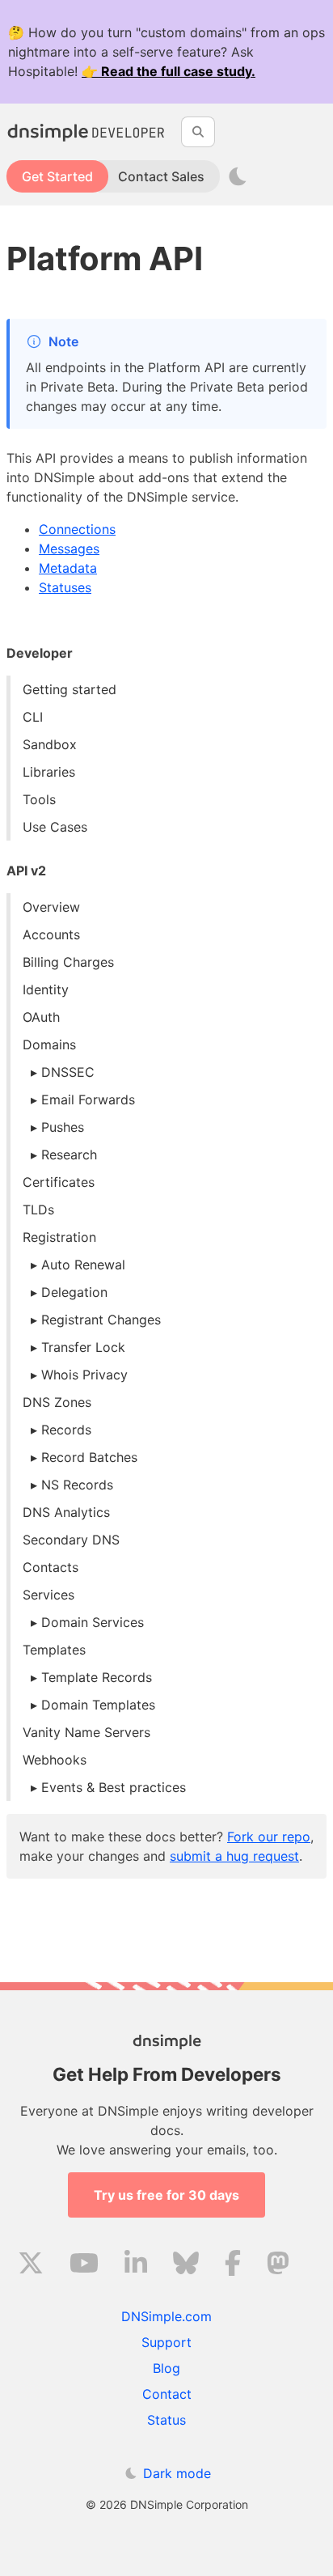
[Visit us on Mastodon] (278, 2265)
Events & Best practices (114, 1787)
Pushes (63, 1127)
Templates (54, 1650)
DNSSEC (68, 1072)
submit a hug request (234, 1856)
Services (48, 1595)
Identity (46, 989)
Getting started (70, 689)
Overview (51, 907)
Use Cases (55, 827)
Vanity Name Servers (86, 1732)
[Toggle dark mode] (238, 176)
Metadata (68, 568)
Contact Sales (161, 176)
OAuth (41, 1017)
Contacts (51, 1567)
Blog (166, 2368)
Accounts (51, 934)
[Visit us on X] (31, 2265)
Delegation (74, 1292)
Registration (59, 1237)
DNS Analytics (66, 1512)
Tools (39, 799)
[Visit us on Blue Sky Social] (186, 2265)
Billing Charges (68, 962)
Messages (69, 549)
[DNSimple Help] (87, 132)
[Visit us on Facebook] (233, 2265)
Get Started (57, 176)
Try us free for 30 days (166, 2195)
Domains (49, 1044)
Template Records (97, 1677)
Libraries (49, 772)
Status (166, 2420)
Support (166, 2342)
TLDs (38, 1210)
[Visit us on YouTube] (84, 2265)
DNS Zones (57, 1402)
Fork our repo (269, 1837)
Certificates (59, 1182)
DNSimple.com (166, 2316)
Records (66, 1430)
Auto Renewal (83, 1265)
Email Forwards (88, 1099)
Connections (77, 529)
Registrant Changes (101, 1320)
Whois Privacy (84, 1375)
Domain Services (93, 1622)
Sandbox (50, 744)
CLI (33, 717)
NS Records (77, 1485)
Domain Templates (98, 1705)
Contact (167, 2394)
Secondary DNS (71, 1540)
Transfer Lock (83, 1347)
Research (69, 1155)
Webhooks (55, 1760)
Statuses (65, 587)
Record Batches (89, 1457)
